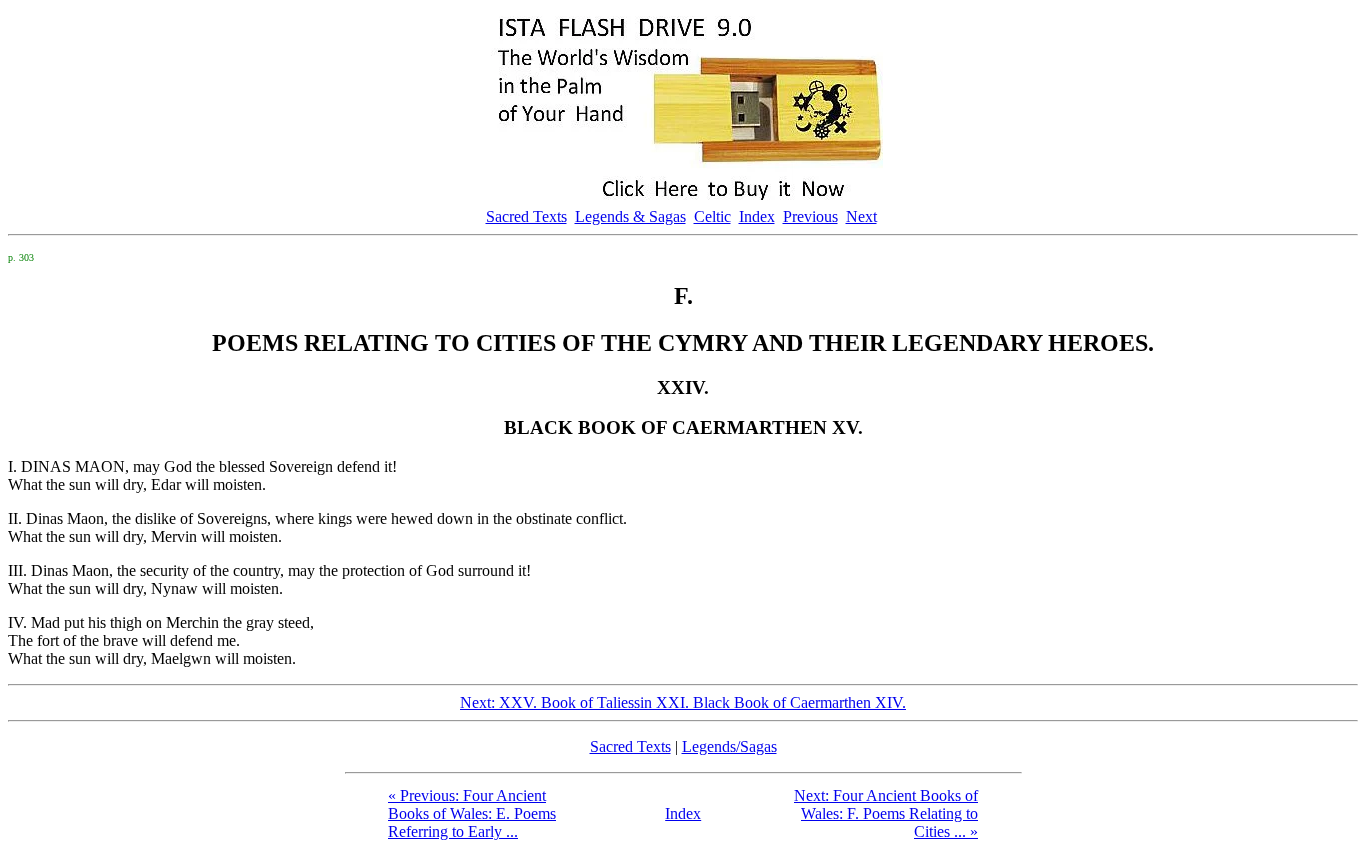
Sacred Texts (526, 216)
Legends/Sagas (729, 746)
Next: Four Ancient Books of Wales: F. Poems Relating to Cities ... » (886, 813)
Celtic (712, 216)
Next (861, 216)
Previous (810, 216)
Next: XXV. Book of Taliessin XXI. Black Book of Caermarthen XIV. (683, 702)
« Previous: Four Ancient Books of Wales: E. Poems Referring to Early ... (472, 813)
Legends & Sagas (630, 216)
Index (757, 216)
